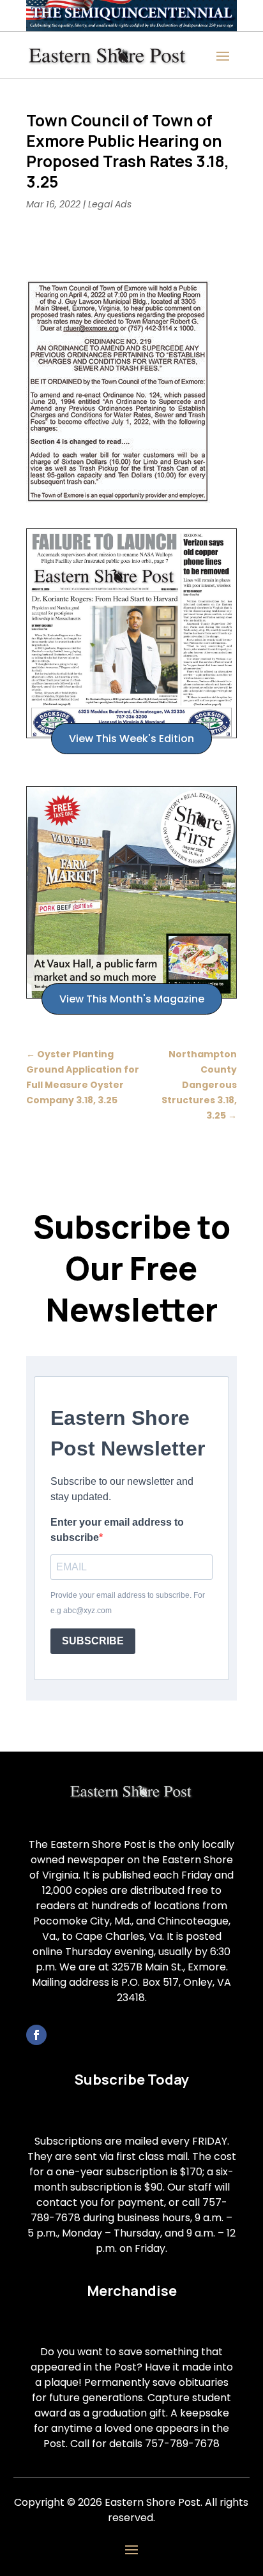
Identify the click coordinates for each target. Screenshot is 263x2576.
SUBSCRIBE (93, 1641)
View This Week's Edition (131, 739)
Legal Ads (110, 204)
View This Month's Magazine (132, 999)
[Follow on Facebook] (36, 2035)
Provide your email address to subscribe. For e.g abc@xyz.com (128, 1603)
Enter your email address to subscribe (117, 1530)
